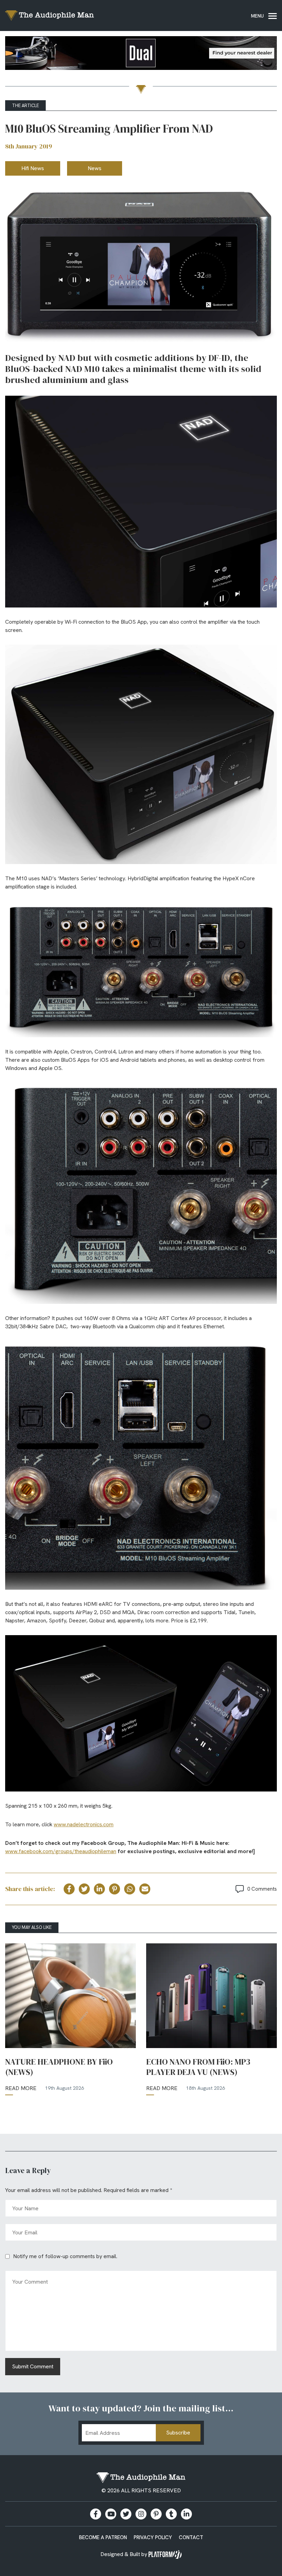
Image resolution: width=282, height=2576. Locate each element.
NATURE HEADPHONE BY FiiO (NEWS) (59, 2067)
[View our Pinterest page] (156, 2514)
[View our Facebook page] (96, 2514)
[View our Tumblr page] (171, 2514)
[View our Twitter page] (126, 2514)
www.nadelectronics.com (84, 1824)
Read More (21, 2088)
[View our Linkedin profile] (186, 2514)
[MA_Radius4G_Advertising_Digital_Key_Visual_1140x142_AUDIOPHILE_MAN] (141, 54)
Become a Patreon (103, 2537)
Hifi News (33, 168)
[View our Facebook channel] (111, 2514)
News (95, 168)
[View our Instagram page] (141, 2514)
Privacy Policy (153, 2537)
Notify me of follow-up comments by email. (65, 2256)
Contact (191, 2537)
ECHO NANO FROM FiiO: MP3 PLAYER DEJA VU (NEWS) (198, 2067)
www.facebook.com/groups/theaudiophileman (61, 1851)
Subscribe (178, 2433)
